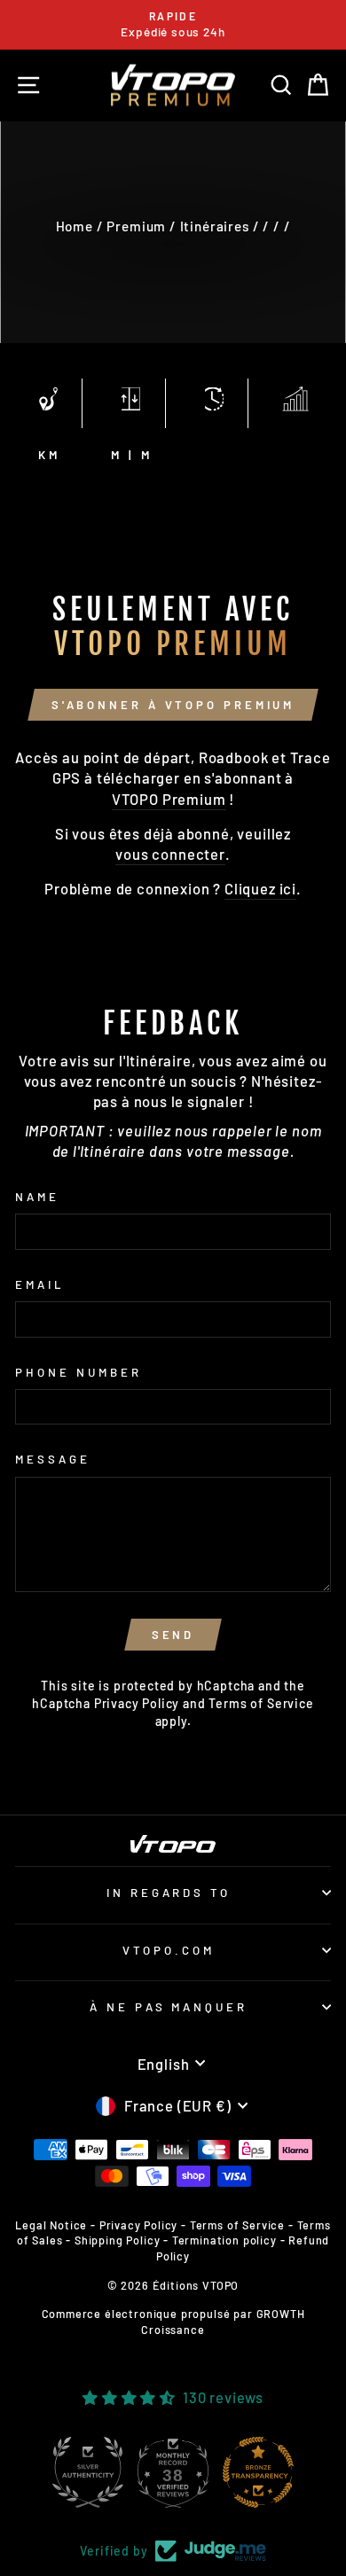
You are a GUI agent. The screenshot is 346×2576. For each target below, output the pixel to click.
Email (40, 1284)
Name (37, 1197)
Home (75, 226)
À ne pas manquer (169, 2007)
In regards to (169, 1893)
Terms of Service (261, 1703)
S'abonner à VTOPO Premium (173, 705)
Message (53, 1459)
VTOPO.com (169, 1950)
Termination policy (224, 2240)
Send (173, 1635)
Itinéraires (215, 226)
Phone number (79, 1372)
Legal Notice (51, 2225)
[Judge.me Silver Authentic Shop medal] (88, 2472)
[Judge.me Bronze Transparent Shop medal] (258, 2472)
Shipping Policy (117, 2240)
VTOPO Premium (169, 799)
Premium (136, 226)
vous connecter (170, 854)
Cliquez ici (260, 888)
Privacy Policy (137, 1703)
